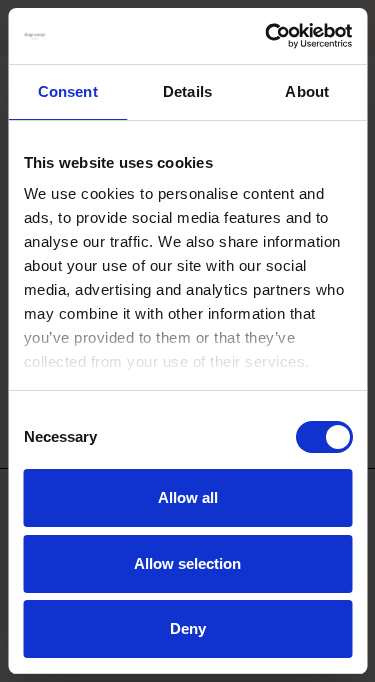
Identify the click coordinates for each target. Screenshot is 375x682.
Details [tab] (187, 91)
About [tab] (307, 91)
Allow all (188, 497)
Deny (188, 628)
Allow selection (187, 563)
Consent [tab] (68, 91)
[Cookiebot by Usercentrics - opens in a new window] (267, 36)
